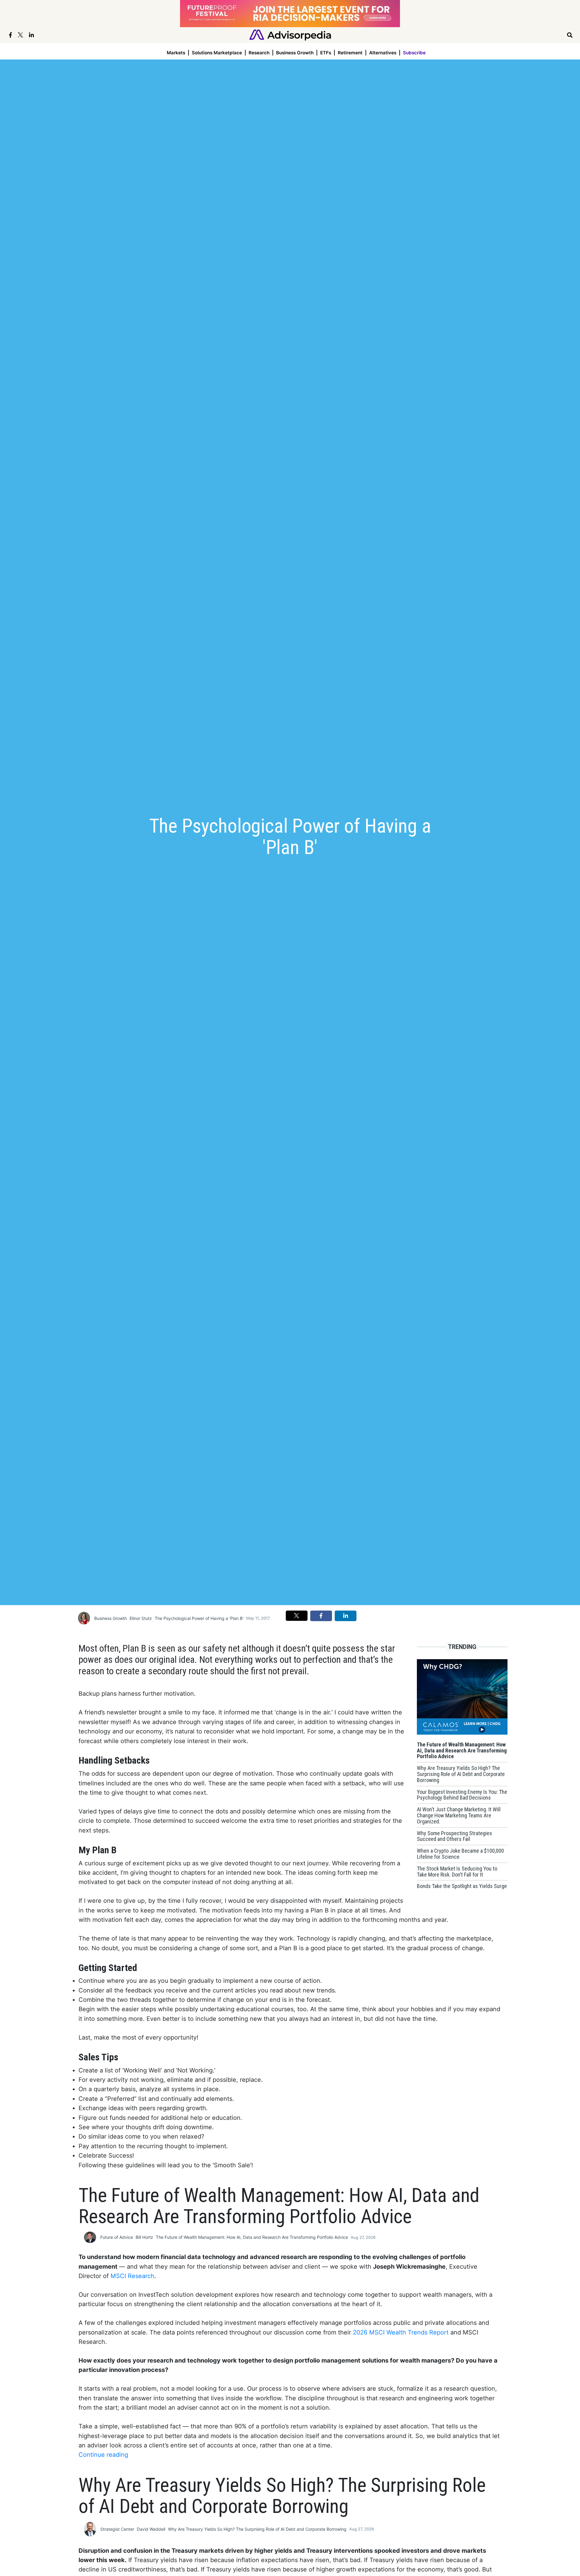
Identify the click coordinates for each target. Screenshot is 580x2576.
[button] (297, 1616)
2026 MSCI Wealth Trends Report (401, 2332)
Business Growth (295, 53)
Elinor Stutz (141, 1618)
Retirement (350, 53)
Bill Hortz (144, 2237)
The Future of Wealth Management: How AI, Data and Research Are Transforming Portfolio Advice (252, 2237)
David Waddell (151, 2529)
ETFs (326, 53)
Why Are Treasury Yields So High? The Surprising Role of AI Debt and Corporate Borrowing (257, 2529)
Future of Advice (117, 2237)
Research (259, 53)
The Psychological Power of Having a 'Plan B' (199, 1618)
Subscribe (414, 53)
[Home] (290, 35)
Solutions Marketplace (217, 53)
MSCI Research (132, 2276)
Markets (176, 53)
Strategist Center (117, 2529)
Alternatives (383, 53)
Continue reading (103, 2455)
